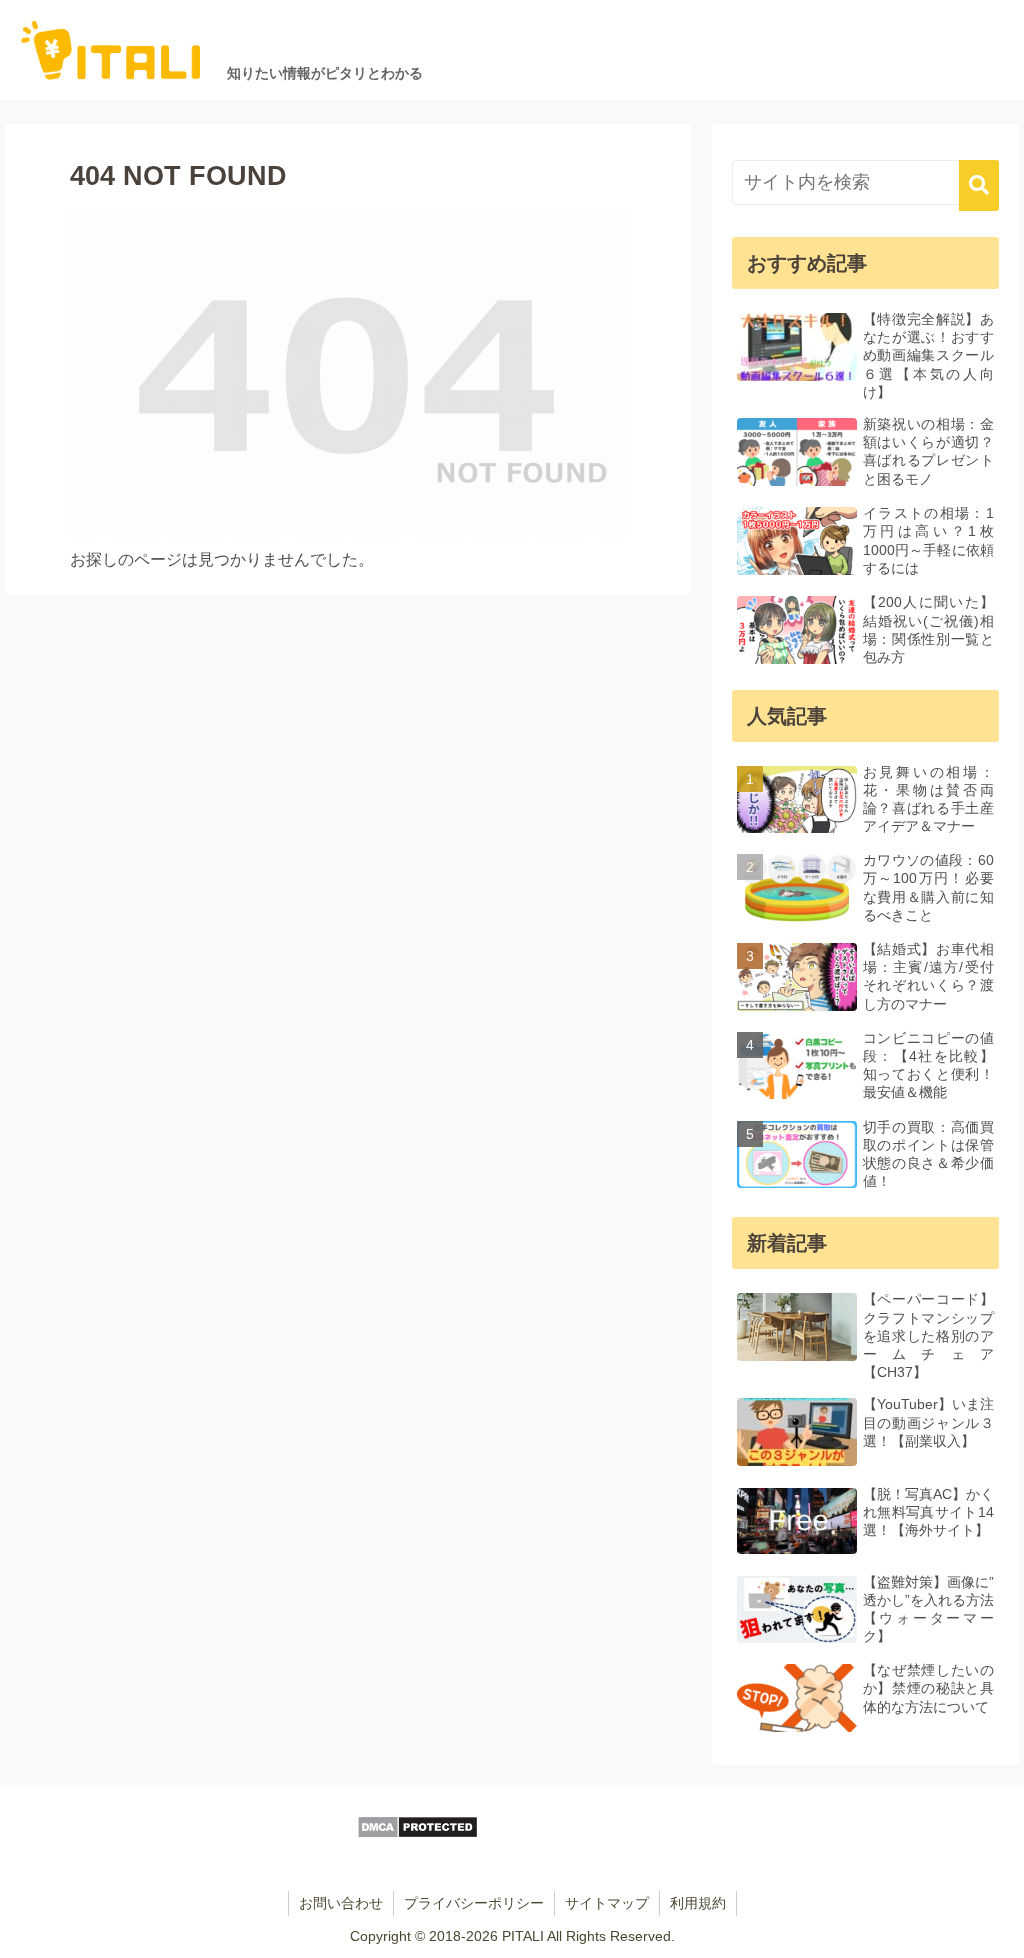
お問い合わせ (341, 1903)
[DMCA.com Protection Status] (417, 1833)
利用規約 (698, 1903)
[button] (979, 185)
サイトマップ (607, 1903)
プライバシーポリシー (474, 1903)
